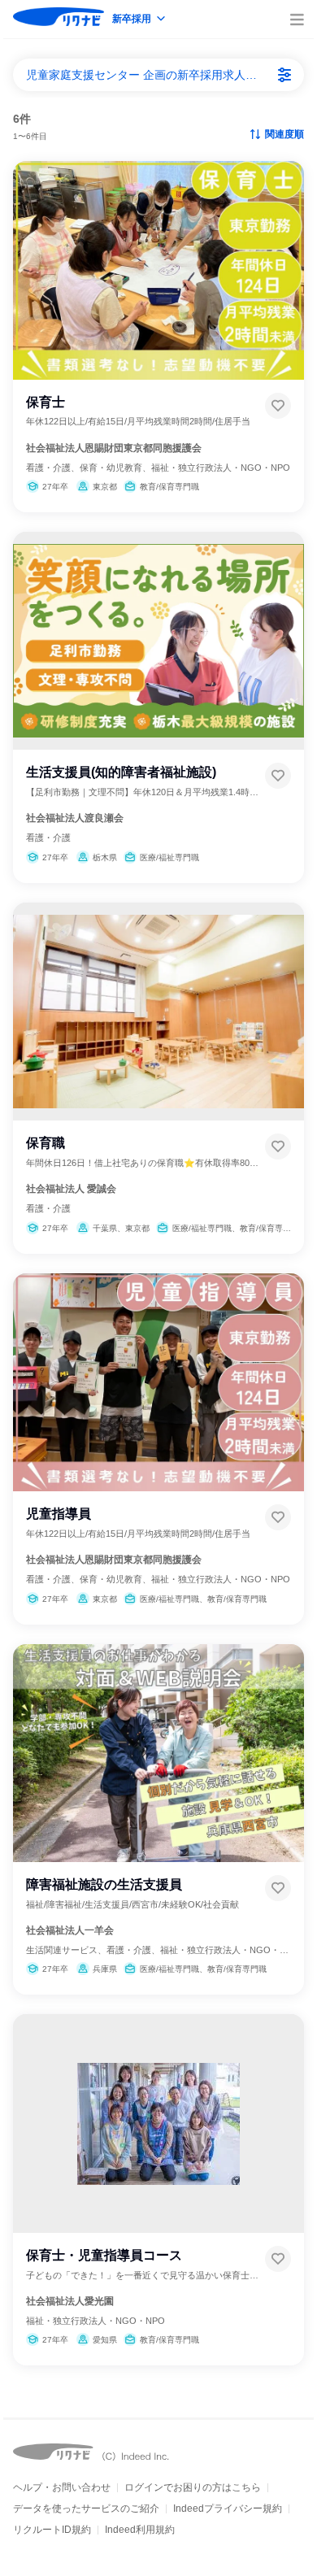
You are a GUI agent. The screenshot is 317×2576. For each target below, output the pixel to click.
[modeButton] (140, 20)
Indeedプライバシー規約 (228, 2509)
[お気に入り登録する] (278, 406)
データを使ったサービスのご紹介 (86, 2509)
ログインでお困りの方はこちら (193, 2487)
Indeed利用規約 (140, 2530)
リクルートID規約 (52, 2530)
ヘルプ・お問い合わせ (62, 2487)
